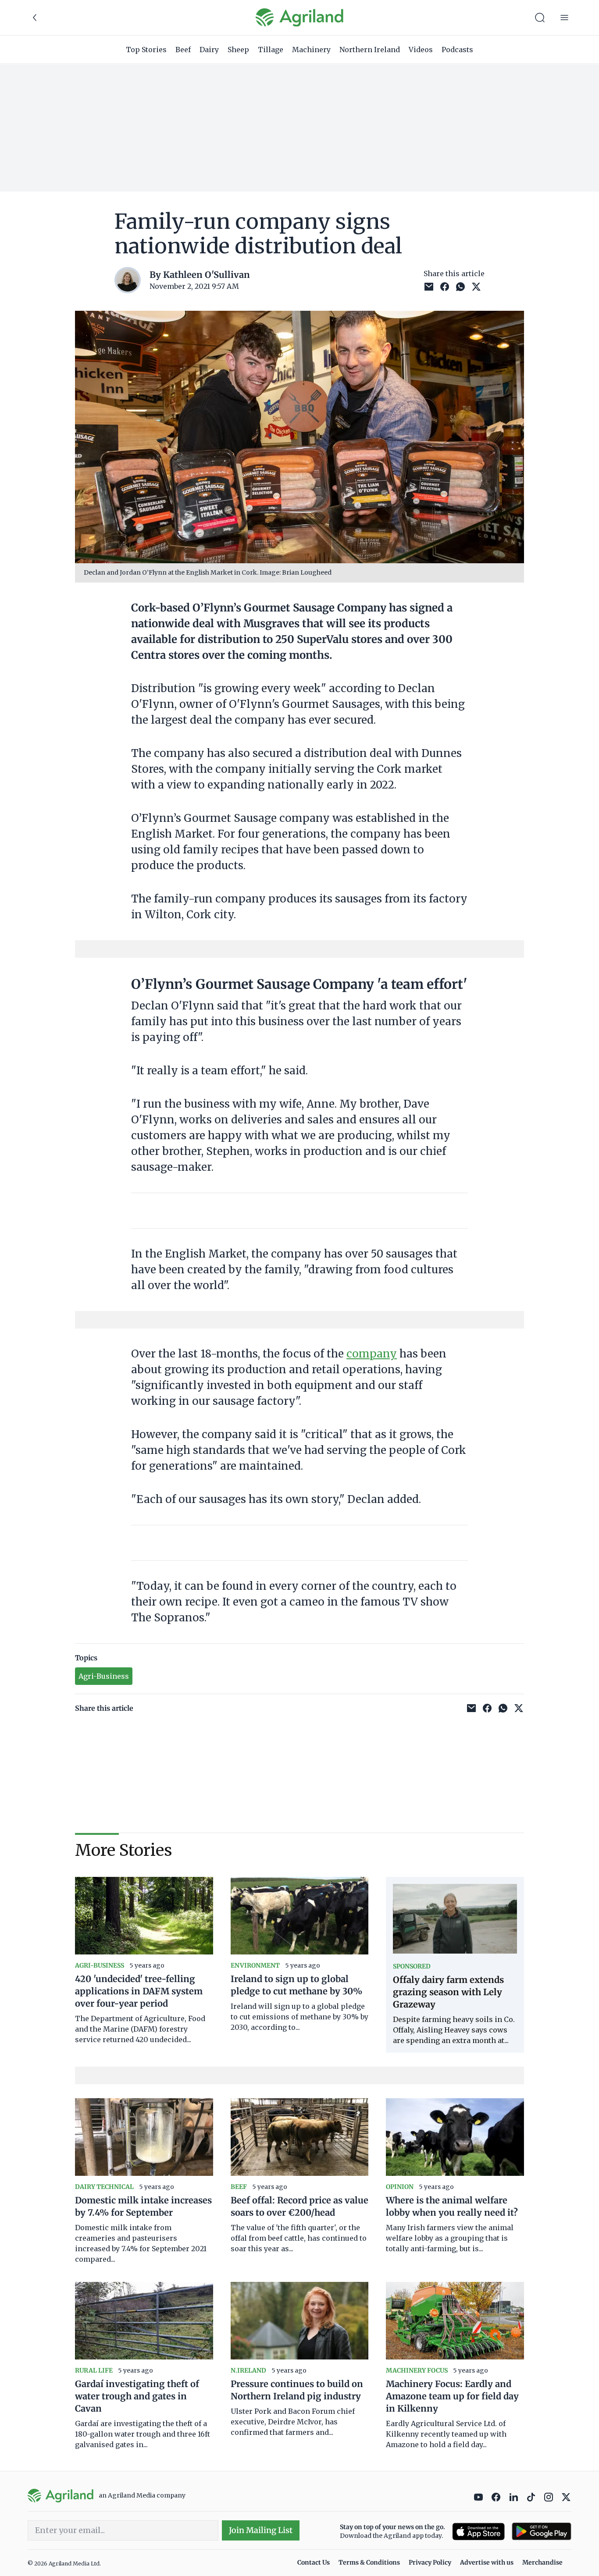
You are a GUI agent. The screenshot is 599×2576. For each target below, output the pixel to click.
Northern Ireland (370, 50)
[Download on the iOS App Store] (478, 2532)
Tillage (271, 50)
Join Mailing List (261, 2530)
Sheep (238, 50)
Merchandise (542, 2562)
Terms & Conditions (369, 2562)
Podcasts (457, 50)
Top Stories (146, 50)
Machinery (311, 50)
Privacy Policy (430, 2562)
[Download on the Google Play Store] (542, 2532)
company (372, 1354)
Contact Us (314, 2562)
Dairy (209, 50)
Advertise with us (487, 2562)
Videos (421, 50)
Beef (183, 50)
